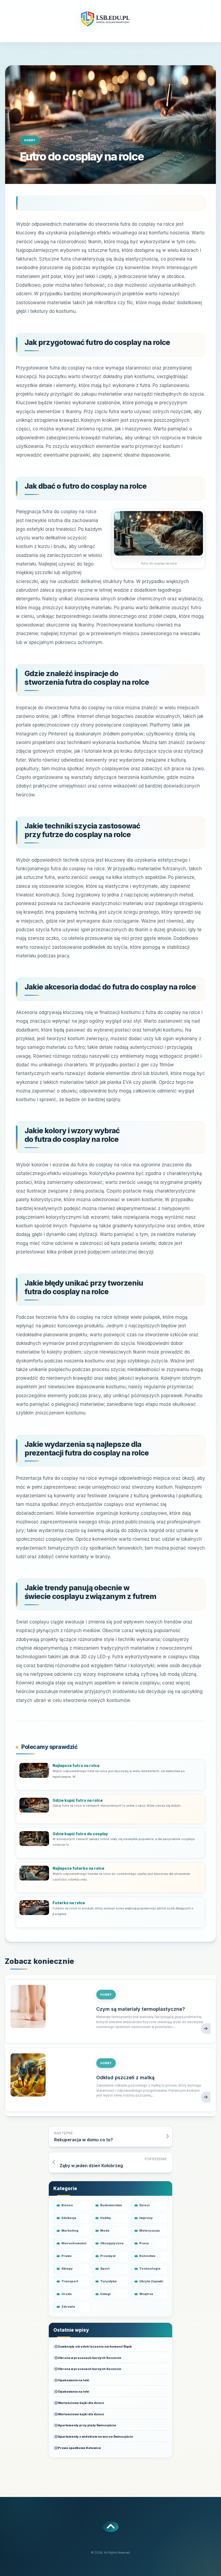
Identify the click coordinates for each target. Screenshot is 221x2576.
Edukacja (69, 2218)
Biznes (67, 2205)
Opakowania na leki (74, 2380)
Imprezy (146, 2218)
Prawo (67, 2256)
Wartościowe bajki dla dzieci (81, 2403)
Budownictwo (111, 2205)
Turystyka (108, 2281)
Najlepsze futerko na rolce (78, 1868)
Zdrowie (68, 2307)
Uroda (67, 2294)
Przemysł (108, 2256)
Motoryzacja (150, 2231)
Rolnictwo (147, 2256)
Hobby (30, 140)
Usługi (106, 2294)
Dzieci (144, 2205)
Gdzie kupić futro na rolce (78, 1800)
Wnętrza (146, 2294)
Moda (105, 2231)
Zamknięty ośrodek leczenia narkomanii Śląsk (95, 2347)
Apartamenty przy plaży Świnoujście (87, 2425)
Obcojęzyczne (112, 2243)
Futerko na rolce (69, 1903)
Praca (144, 2243)
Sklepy (67, 2269)
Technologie (150, 2269)
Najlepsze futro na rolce (76, 1765)
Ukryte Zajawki (151, 2281)
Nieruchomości (74, 2243)
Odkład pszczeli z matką (125, 2077)
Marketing (70, 2231)
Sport (105, 2269)
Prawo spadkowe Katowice (80, 2448)
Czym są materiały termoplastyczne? (141, 2009)
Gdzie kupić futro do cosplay (80, 1834)
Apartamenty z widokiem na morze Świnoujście (96, 2437)
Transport (70, 2281)
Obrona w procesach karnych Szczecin (90, 2358)
